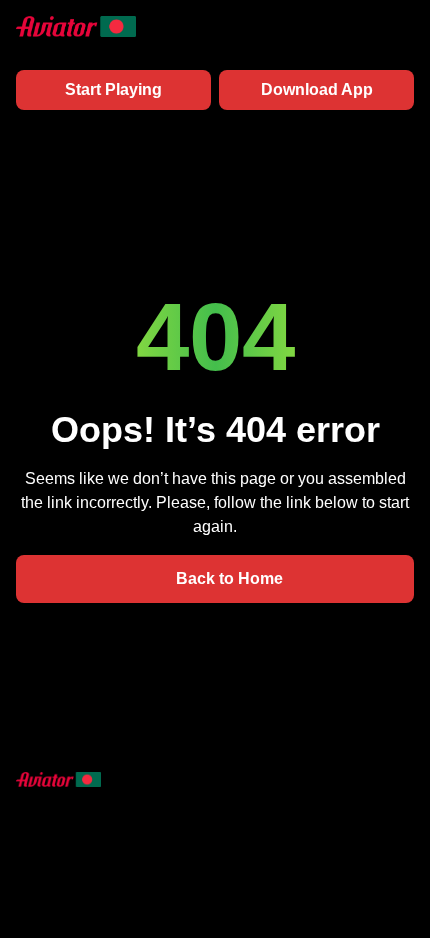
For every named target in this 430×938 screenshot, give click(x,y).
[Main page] (76, 26)
